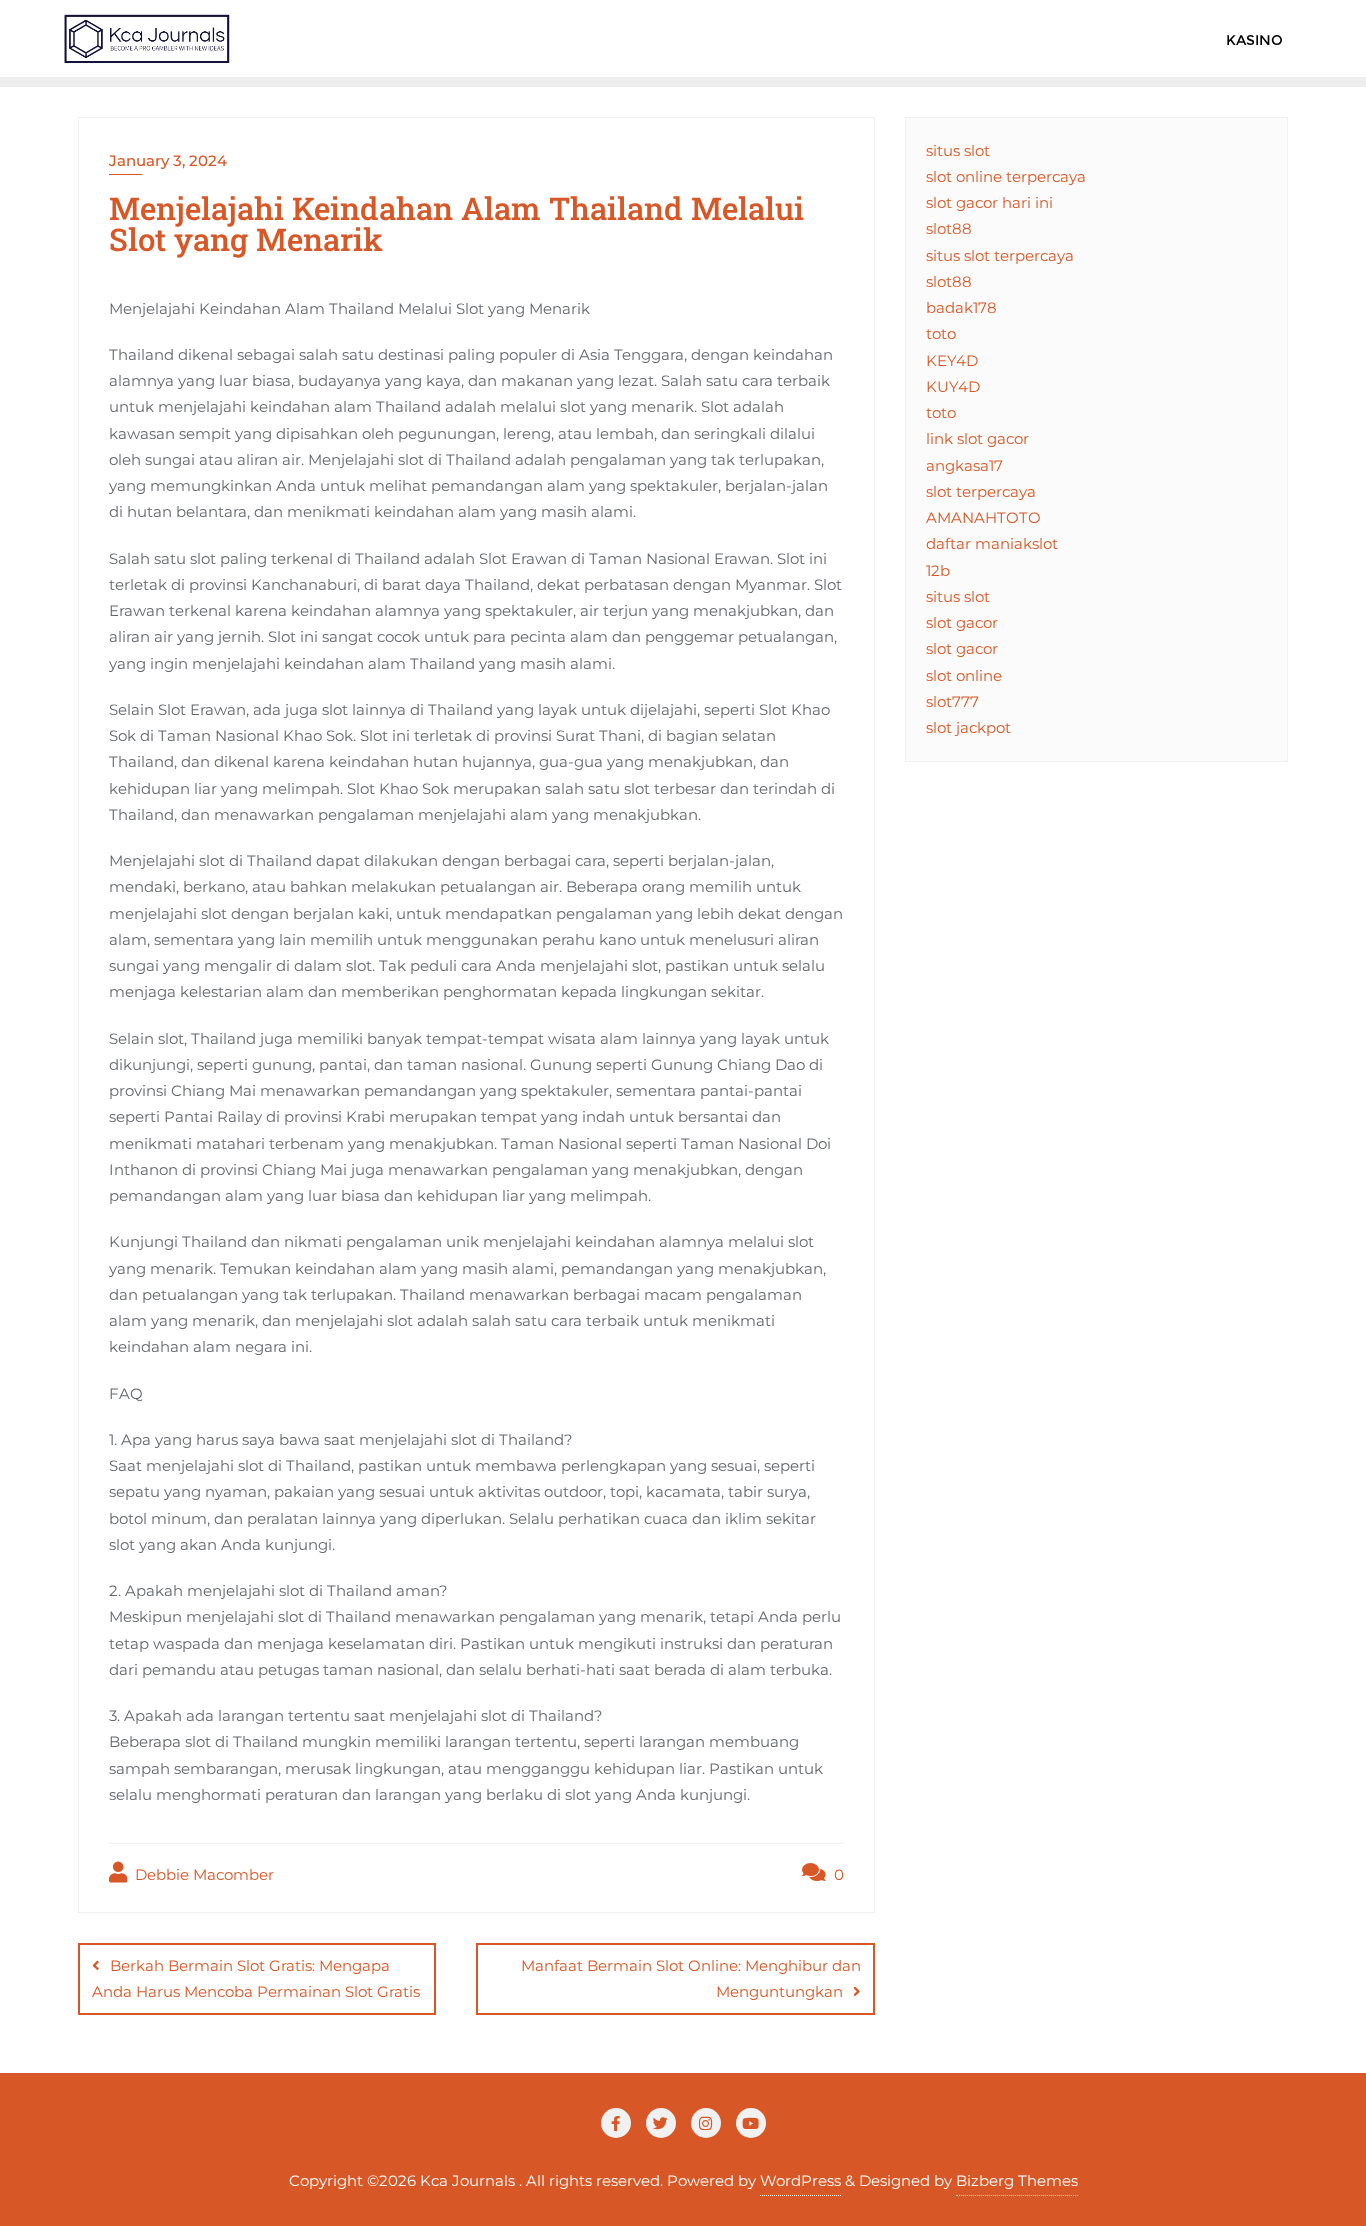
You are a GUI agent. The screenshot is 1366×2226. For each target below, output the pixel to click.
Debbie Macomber (202, 1874)
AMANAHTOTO (983, 517)
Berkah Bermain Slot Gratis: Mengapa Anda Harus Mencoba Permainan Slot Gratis (256, 1978)
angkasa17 (964, 465)
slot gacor (962, 622)
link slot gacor (977, 438)
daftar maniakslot (992, 543)
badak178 (961, 307)
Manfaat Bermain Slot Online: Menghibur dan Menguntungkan (691, 1978)
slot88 (949, 228)
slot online (964, 675)
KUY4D (953, 386)
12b (938, 570)
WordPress (800, 2180)
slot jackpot (968, 727)
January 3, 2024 (168, 160)
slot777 (952, 701)
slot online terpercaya (1006, 176)
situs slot (958, 150)
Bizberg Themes (1017, 2180)
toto (941, 333)
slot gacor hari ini (989, 202)
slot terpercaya (981, 491)
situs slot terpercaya (1000, 255)
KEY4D (952, 360)
